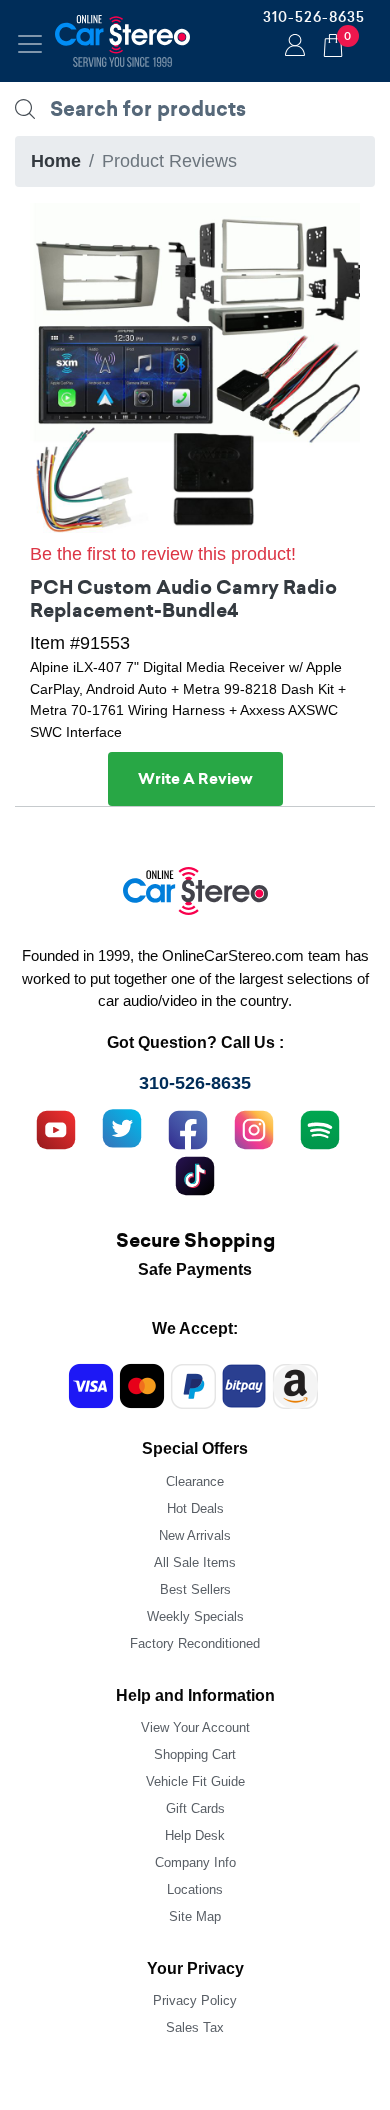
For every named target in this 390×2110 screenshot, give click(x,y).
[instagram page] (254, 1128)
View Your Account (195, 1727)
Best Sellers (195, 1589)
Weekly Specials (195, 1616)
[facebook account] (188, 1128)
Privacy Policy (195, 2000)
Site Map (195, 1916)
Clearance (195, 1481)
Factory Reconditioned (195, 1643)
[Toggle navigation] (30, 44)
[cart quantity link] (333, 42)
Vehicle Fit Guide (195, 1781)
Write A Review (195, 779)
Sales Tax (195, 2027)
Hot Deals (195, 1508)
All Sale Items (195, 1562)
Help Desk (195, 1835)
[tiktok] (195, 1174)
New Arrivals (195, 1535)
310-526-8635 (314, 17)
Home (56, 161)
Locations (195, 1889)
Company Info (195, 1862)
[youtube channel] (56, 1128)
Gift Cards (195, 1808)
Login (292, 47)
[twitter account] (122, 1128)
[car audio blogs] (320, 1128)
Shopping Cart (195, 1754)
